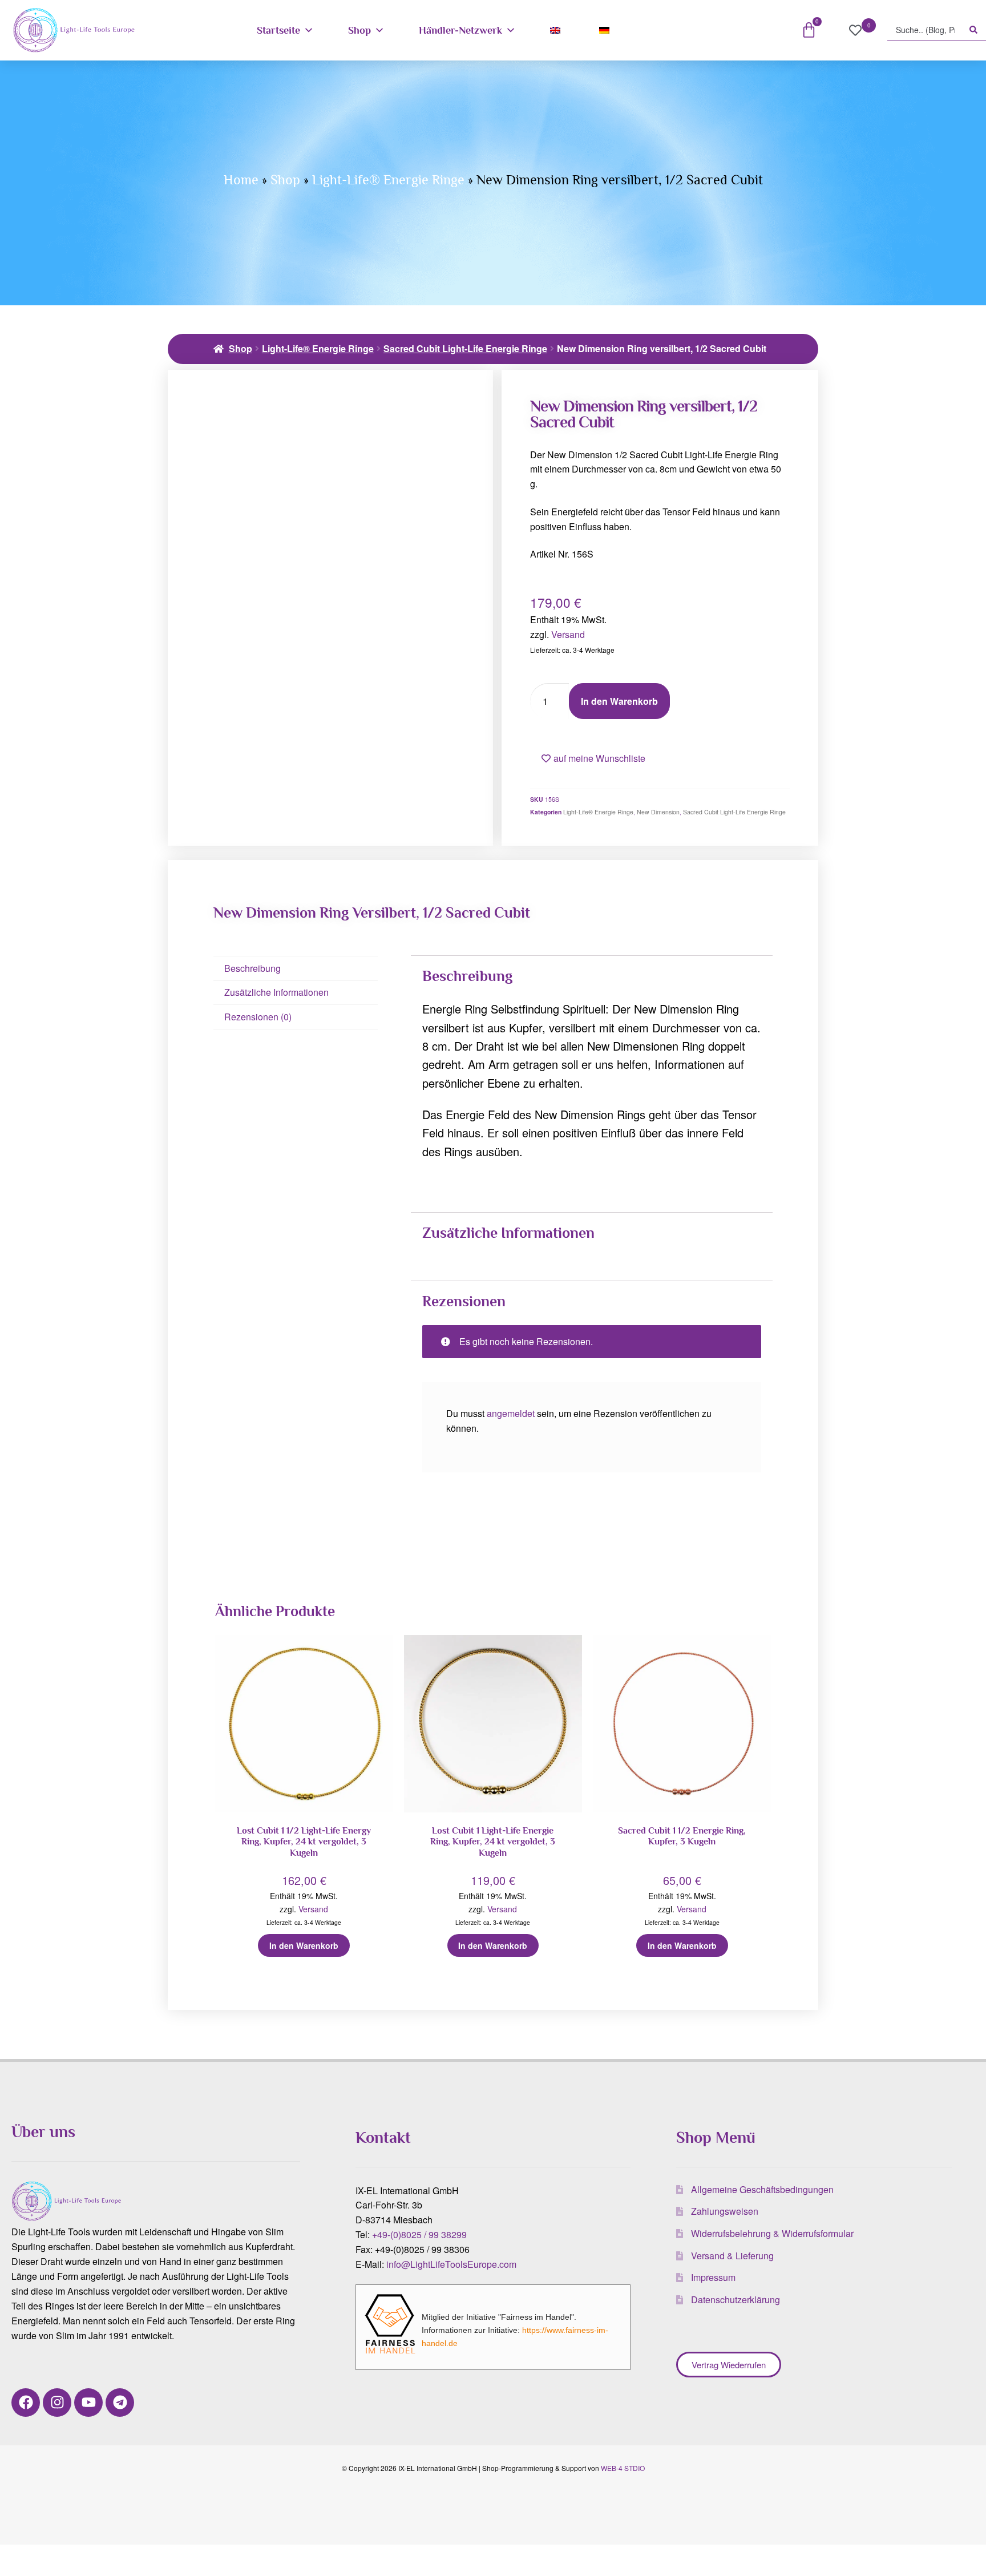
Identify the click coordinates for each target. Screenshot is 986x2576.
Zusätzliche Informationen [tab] (276, 992)
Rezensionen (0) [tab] (258, 1017)
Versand (568, 634)
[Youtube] (88, 2403)
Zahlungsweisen (725, 2211)
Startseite (278, 30)
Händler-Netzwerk (460, 30)
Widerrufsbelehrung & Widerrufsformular (772, 2233)
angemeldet (511, 1413)
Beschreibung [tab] (252, 968)
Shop (359, 30)
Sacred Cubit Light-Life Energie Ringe (465, 348)
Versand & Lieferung (732, 2256)
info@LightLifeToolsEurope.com (451, 2264)
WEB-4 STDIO (623, 2468)
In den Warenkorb (619, 701)
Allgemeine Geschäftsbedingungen (762, 2189)
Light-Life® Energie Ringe (388, 179)
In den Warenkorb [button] (304, 1945)
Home (241, 179)
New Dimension (658, 812)
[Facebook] (26, 2403)
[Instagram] (57, 2403)
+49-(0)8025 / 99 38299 (419, 2234)
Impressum (713, 2277)
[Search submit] (973, 30)
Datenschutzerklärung (736, 2300)
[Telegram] (120, 2403)
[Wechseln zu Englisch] (557, 30)
